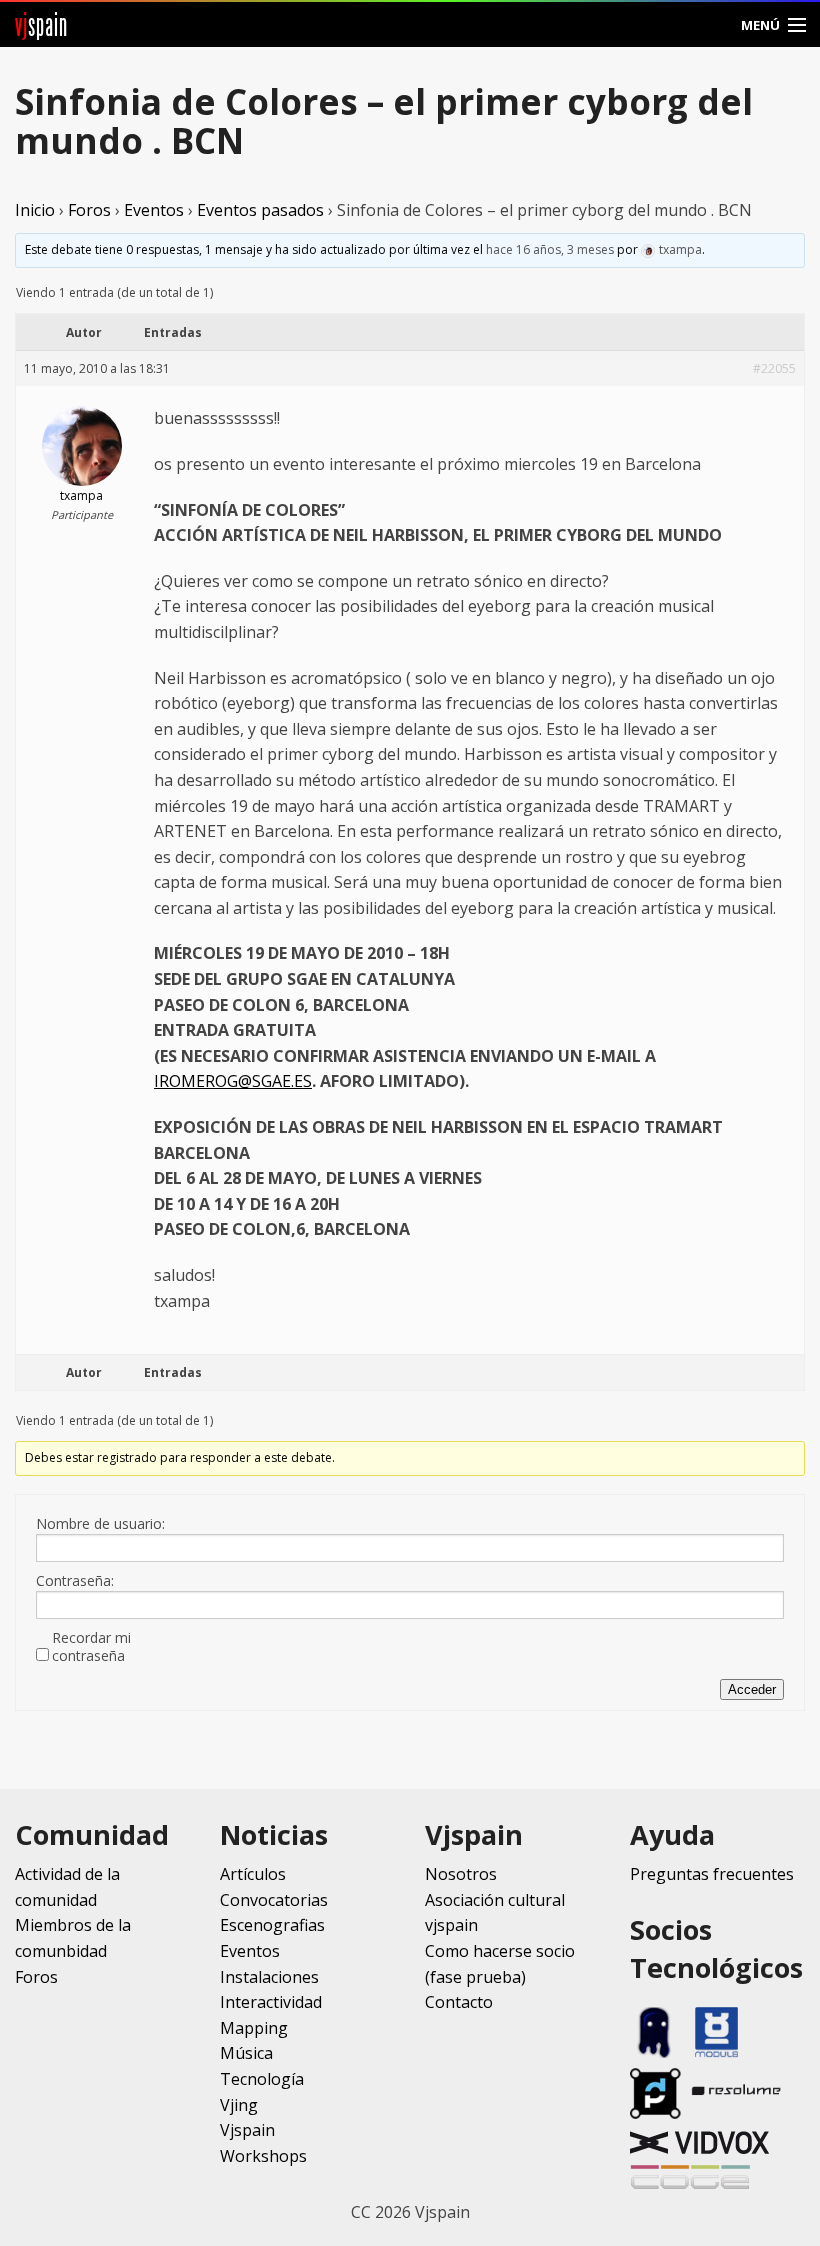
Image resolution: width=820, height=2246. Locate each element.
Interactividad (271, 2002)
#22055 (774, 368)
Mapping (254, 2028)
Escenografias (272, 1925)
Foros (89, 210)
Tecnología (262, 2079)
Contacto (459, 2002)
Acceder (752, 1689)
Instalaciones (269, 1977)
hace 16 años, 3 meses (550, 249)
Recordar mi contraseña (91, 1647)
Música (246, 2053)
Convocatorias (274, 1900)
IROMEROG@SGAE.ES (233, 1081)
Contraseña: (75, 1581)
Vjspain (247, 2130)
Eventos (154, 210)
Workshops (263, 2156)
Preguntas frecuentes (712, 1874)
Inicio (35, 210)
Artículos (253, 1874)
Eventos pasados (260, 210)
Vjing (239, 2105)
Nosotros (461, 1874)
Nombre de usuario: (100, 1524)
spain (41, 24)
